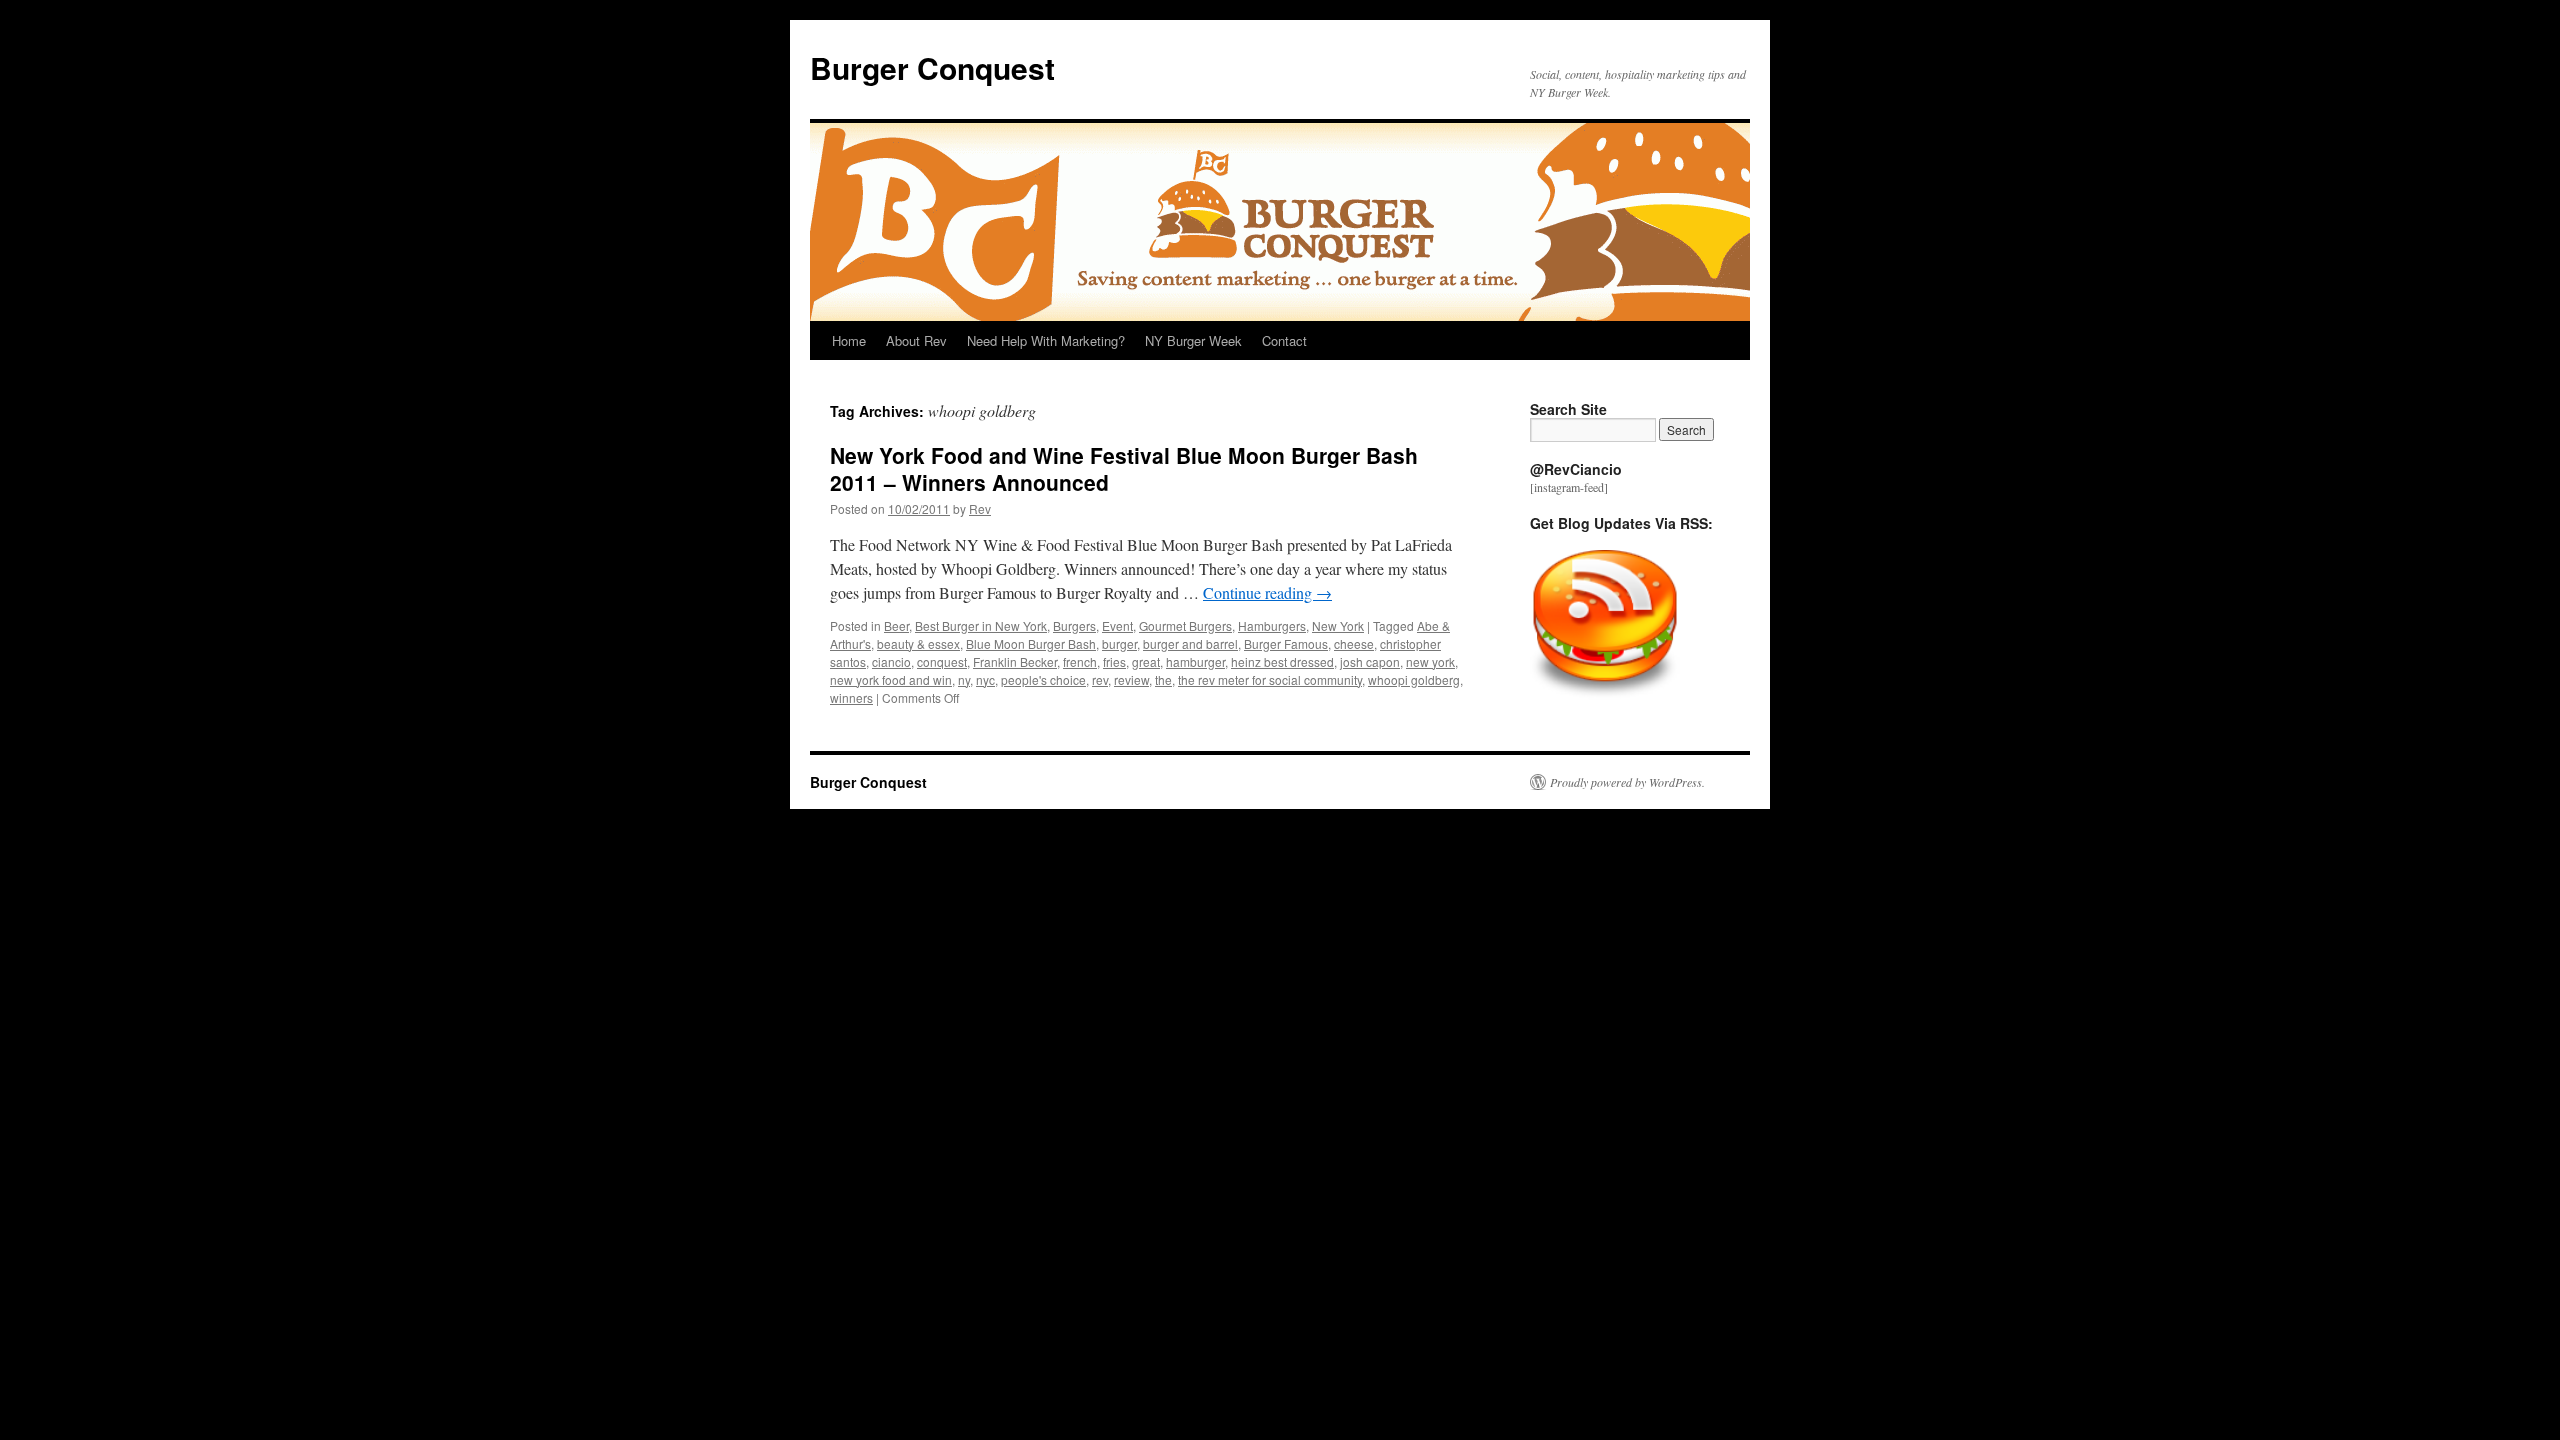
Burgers (1074, 625)
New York (1338, 625)
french (1080, 661)
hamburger (1195, 661)
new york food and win (891, 679)
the (1163, 679)
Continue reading (1267, 592)
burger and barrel (1190, 643)
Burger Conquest (932, 67)
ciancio (891, 661)
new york (1430, 661)
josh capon (1370, 661)
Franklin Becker (1015, 661)
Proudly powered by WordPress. (1627, 782)
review (1131, 679)
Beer (896, 625)
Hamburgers (1272, 625)
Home (849, 340)
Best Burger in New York (981, 625)
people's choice (1043, 679)
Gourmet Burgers (1185, 625)
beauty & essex (918, 643)
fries (1114, 661)
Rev (980, 508)
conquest (942, 661)
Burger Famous (1286, 643)
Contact (1284, 340)
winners (851, 697)
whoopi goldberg (1414, 679)
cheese (1354, 643)
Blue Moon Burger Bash (1031, 643)
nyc (985, 679)
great (1146, 661)
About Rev (916, 340)
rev (1100, 679)
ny (964, 679)
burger (1119, 643)
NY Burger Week (1193, 340)
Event (1117, 625)
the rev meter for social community (1270, 679)
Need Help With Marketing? (1046, 340)
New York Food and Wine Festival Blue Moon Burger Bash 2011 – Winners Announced (1124, 468)
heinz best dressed (1282, 661)
